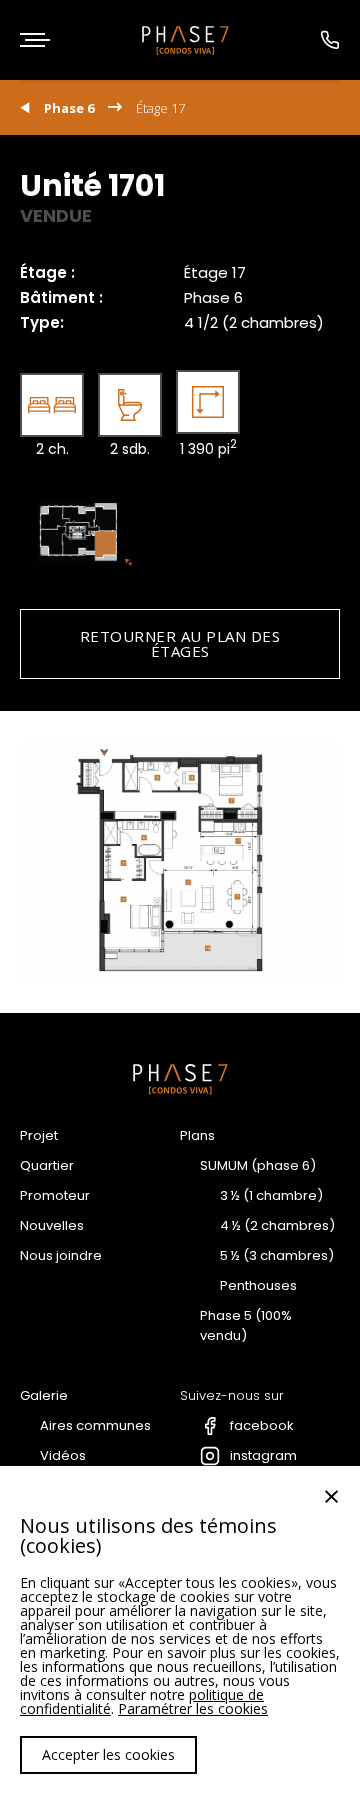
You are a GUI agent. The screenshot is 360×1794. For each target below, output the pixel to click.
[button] (35, 40)
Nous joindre (61, 1255)
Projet (39, 1135)
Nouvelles (52, 1225)
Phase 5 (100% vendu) (246, 1325)
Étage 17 (160, 108)
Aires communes (95, 1425)
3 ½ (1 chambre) (271, 1195)
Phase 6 (69, 108)
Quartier (47, 1165)
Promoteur (55, 1195)
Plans (197, 1135)
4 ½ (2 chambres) (277, 1225)
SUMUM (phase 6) (258, 1165)
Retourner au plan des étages (180, 643)
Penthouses (258, 1285)
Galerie (44, 1395)
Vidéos (63, 1455)
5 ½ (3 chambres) (277, 1255)
